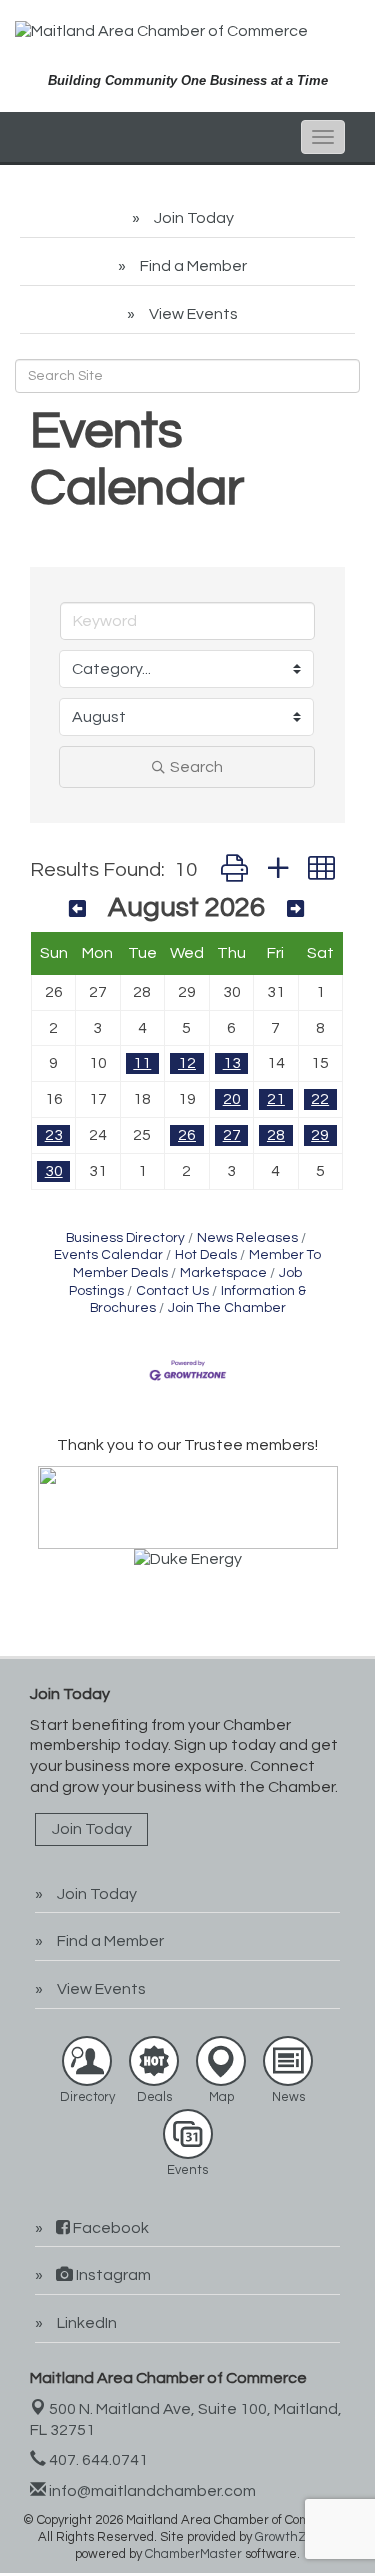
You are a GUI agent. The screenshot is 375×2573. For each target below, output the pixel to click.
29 (320, 1135)
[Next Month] (295, 910)
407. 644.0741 (97, 2460)
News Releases (247, 1238)
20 (232, 1099)
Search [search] (196, 767)
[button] (234, 870)
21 (276, 1099)
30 (54, 1171)
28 (276, 1135)
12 (187, 1063)
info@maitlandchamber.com (151, 2491)
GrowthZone (292, 2537)
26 (187, 1135)
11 (142, 1063)
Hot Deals (206, 1255)
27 (232, 1135)
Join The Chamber (227, 1308)
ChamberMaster (193, 2554)
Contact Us (172, 1291)
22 (320, 1099)
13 (232, 1063)
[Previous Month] (77, 910)
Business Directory (125, 1238)
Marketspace (223, 1273)
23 (54, 1135)
